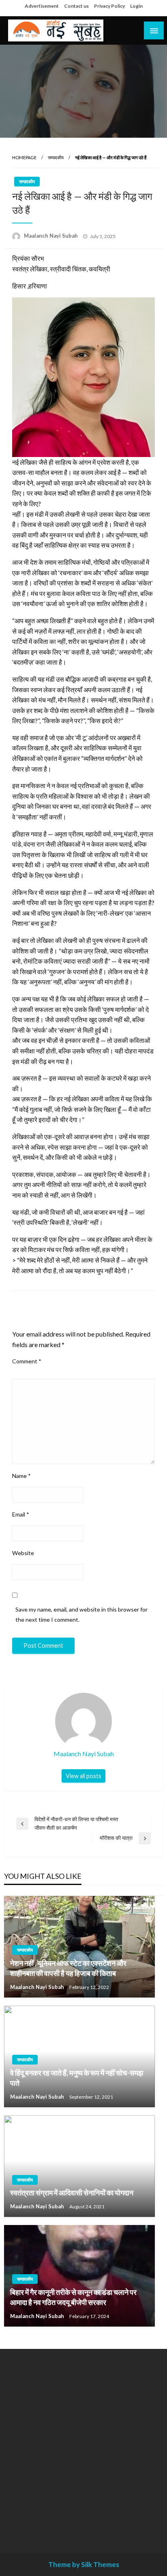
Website (23, 1553)
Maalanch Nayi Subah (51, 236)
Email (21, 1514)
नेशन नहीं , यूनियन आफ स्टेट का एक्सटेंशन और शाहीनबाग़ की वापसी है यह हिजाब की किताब (68, 1968)
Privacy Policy (109, 6)
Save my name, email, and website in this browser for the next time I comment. (81, 1614)
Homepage (24, 157)
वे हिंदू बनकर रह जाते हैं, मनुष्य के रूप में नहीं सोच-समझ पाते (77, 2078)
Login (136, 6)
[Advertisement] (83, 2445)
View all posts (83, 1776)
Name (21, 1476)
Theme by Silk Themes (84, 2564)
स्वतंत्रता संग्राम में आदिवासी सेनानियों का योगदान (72, 2193)
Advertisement (42, 6)
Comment (27, 1361)
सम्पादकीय (56, 157)
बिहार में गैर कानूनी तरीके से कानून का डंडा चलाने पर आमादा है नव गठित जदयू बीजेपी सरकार (73, 2297)
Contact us (76, 6)
